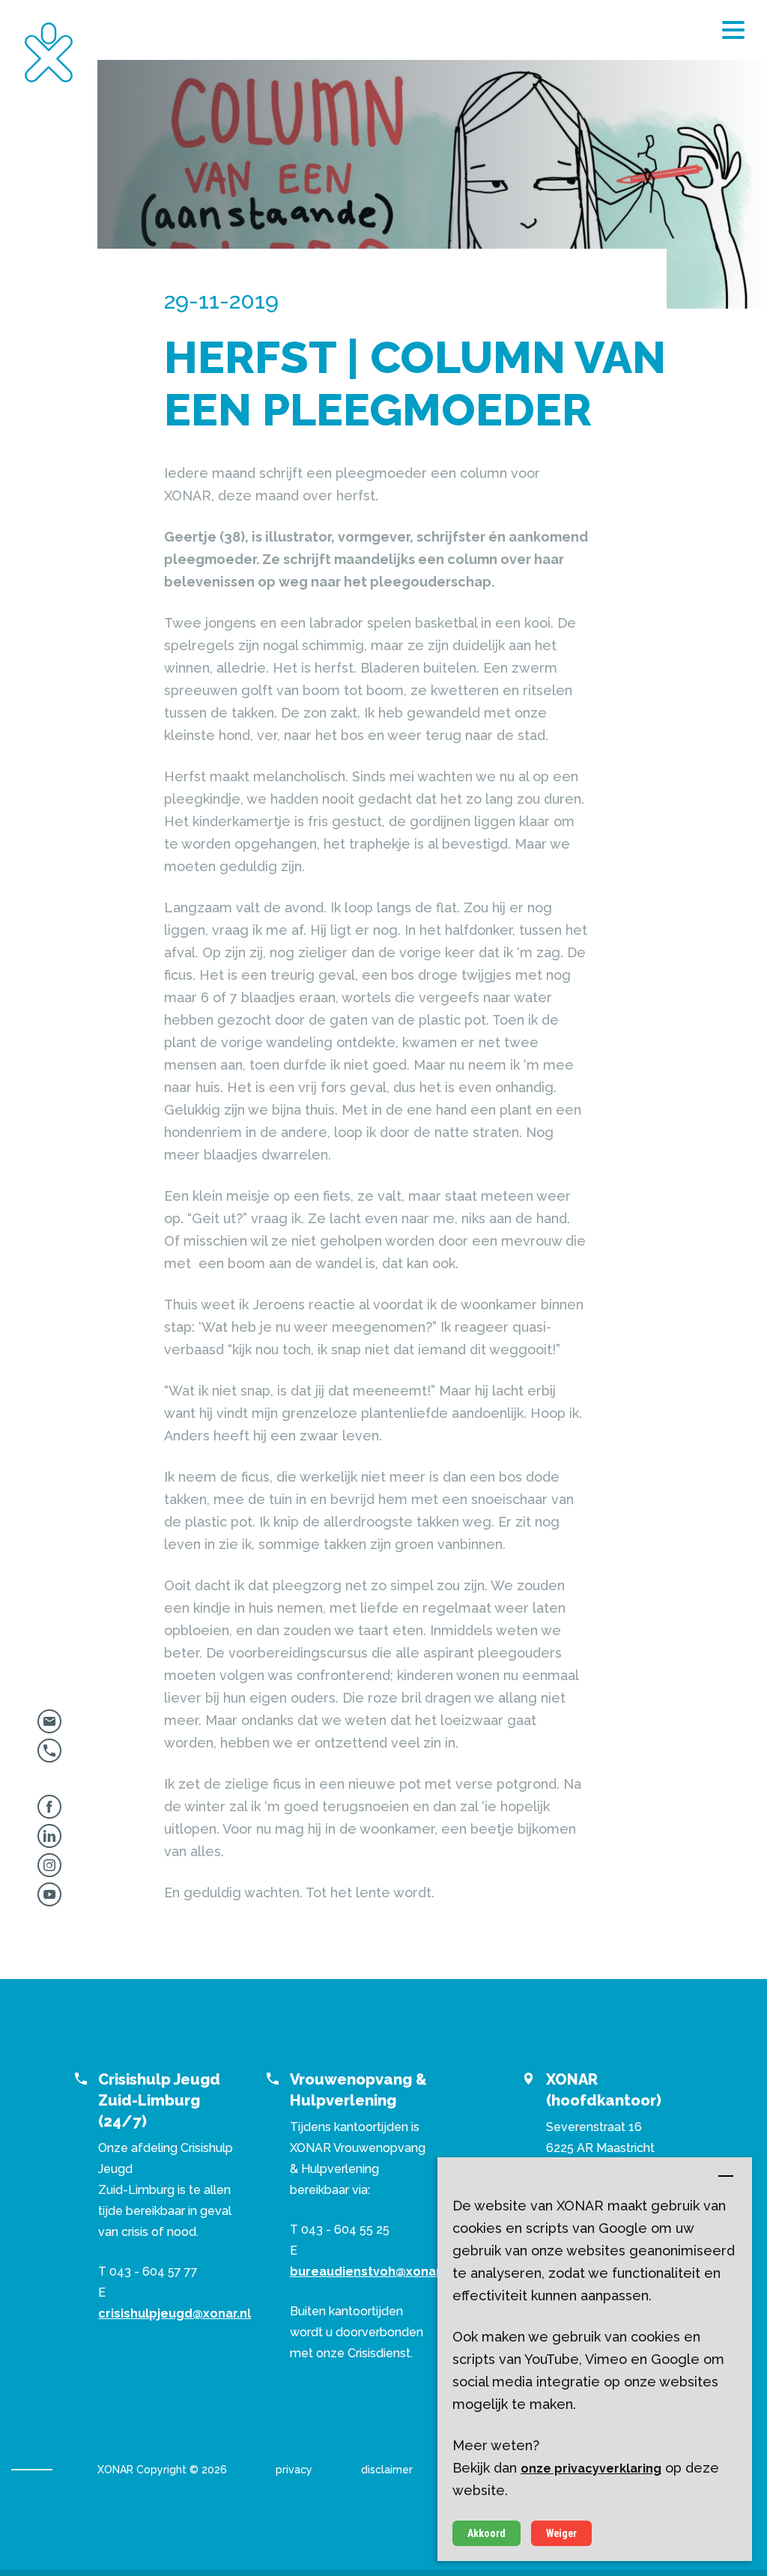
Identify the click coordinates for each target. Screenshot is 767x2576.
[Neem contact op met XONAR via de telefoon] (49, 1756)
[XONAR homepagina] (49, 52)
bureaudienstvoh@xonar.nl (372, 2272)
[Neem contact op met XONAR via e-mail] (49, 1727)
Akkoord (486, 2533)
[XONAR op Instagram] (49, 1871)
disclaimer (387, 2470)
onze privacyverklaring (591, 2469)
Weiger (561, 2533)
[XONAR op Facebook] (49, 1812)
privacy (294, 2470)
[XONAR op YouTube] (49, 1900)
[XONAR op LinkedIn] (49, 1842)
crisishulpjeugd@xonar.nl (175, 2313)
